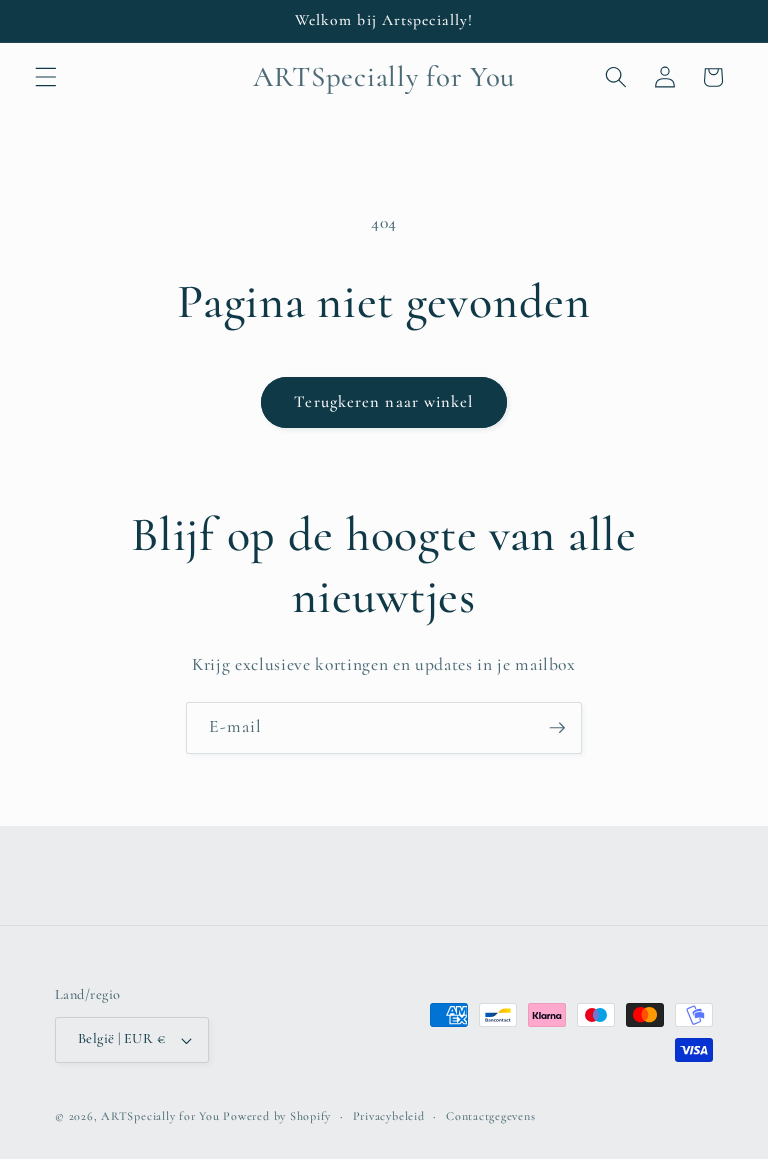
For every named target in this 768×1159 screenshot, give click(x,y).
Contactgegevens (491, 1116)
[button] (46, 77)
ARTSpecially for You (160, 1116)
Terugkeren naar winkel (383, 402)
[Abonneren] (557, 728)
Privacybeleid (389, 1116)
